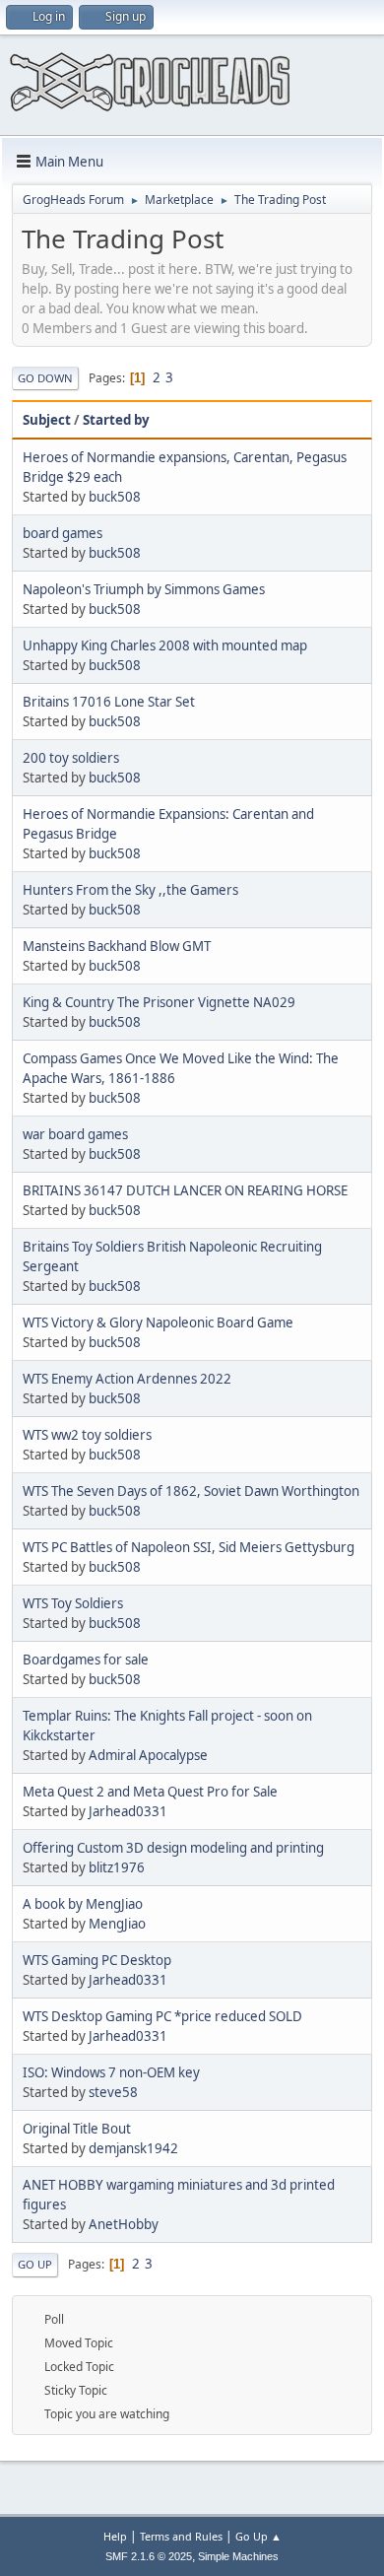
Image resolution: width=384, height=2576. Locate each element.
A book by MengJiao (83, 1904)
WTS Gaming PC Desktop (97, 1960)
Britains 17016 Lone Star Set (109, 702)
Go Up (35, 2264)
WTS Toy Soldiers (73, 1603)
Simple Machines (238, 2556)
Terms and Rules (181, 2536)
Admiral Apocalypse (148, 1755)
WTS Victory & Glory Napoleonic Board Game (158, 1322)
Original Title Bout (77, 2129)
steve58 (113, 2092)
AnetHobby (124, 2224)
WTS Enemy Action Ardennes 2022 (127, 1379)
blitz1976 (117, 1867)
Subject (47, 420)
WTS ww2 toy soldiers (87, 1435)
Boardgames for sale (86, 1660)
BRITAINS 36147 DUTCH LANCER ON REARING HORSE (185, 1190)
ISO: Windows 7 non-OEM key (111, 2072)
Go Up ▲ (258, 2536)
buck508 (115, 497)
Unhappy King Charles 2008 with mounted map (165, 645)
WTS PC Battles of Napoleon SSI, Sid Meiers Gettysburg (189, 1547)
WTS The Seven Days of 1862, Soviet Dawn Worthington (191, 1491)
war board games (75, 1134)
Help (115, 2536)
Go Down (45, 378)
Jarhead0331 (128, 1811)
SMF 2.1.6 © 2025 (149, 2556)
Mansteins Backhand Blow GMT (117, 946)
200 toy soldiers (71, 758)
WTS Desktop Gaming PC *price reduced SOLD (162, 2016)
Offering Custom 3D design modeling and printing (173, 1848)
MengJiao (117, 1924)
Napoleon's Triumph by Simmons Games (144, 589)
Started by (116, 420)
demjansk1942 (133, 2148)
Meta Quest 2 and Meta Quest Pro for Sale (150, 1792)
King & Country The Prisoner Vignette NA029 (159, 1002)
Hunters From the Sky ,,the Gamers (130, 890)
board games (63, 533)
